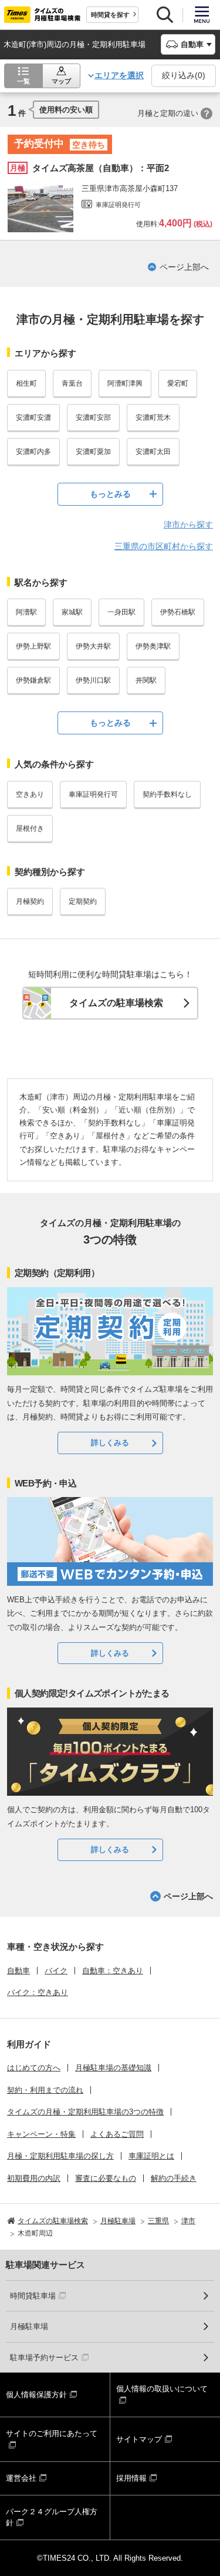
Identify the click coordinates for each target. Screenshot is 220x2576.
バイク (56, 1971)
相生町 (26, 383)
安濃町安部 (93, 417)
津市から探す (188, 524)
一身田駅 (121, 612)
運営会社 (21, 2478)
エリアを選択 (119, 75)
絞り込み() (184, 75)
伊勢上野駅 (33, 646)
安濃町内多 (33, 452)
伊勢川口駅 (93, 680)
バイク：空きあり (38, 1992)
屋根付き (30, 828)
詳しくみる (110, 1443)
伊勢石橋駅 (178, 612)
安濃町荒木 (153, 417)
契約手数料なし (167, 794)
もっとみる (110, 494)
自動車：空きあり (113, 1971)
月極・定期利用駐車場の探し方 (60, 2156)
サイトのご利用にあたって (52, 2433)
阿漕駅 (26, 612)
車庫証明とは (151, 2156)
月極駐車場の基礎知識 (113, 2068)
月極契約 (30, 901)
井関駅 (146, 680)
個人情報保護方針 (36, 2395)
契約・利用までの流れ (45, 2090)
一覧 (23, 81)
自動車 (18, 1971)
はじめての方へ (34, 2068)
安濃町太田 (153, 452)
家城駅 (72, 612)
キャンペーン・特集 (41, 2134)
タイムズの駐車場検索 (116, 1003)
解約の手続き (174, 2178)
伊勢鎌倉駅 (33, 680)
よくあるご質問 (117, 2134)
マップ (61, 81)
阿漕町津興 (125, 383)
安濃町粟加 (93, 452)
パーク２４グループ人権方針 (52, 2517)
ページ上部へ (184, 267)
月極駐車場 (29, 2326)
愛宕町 (178, 383)
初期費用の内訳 (34, 2178)
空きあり (30, 794)
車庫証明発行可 (93, 794)
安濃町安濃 (33, 417)
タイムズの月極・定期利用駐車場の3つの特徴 (85, 2112)
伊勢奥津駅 (153, 646)
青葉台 (72, 383)
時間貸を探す (110, 15)
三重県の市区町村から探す (164, 546)
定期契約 (83, 901)
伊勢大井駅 (93, 646)
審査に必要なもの (106, 2178)
